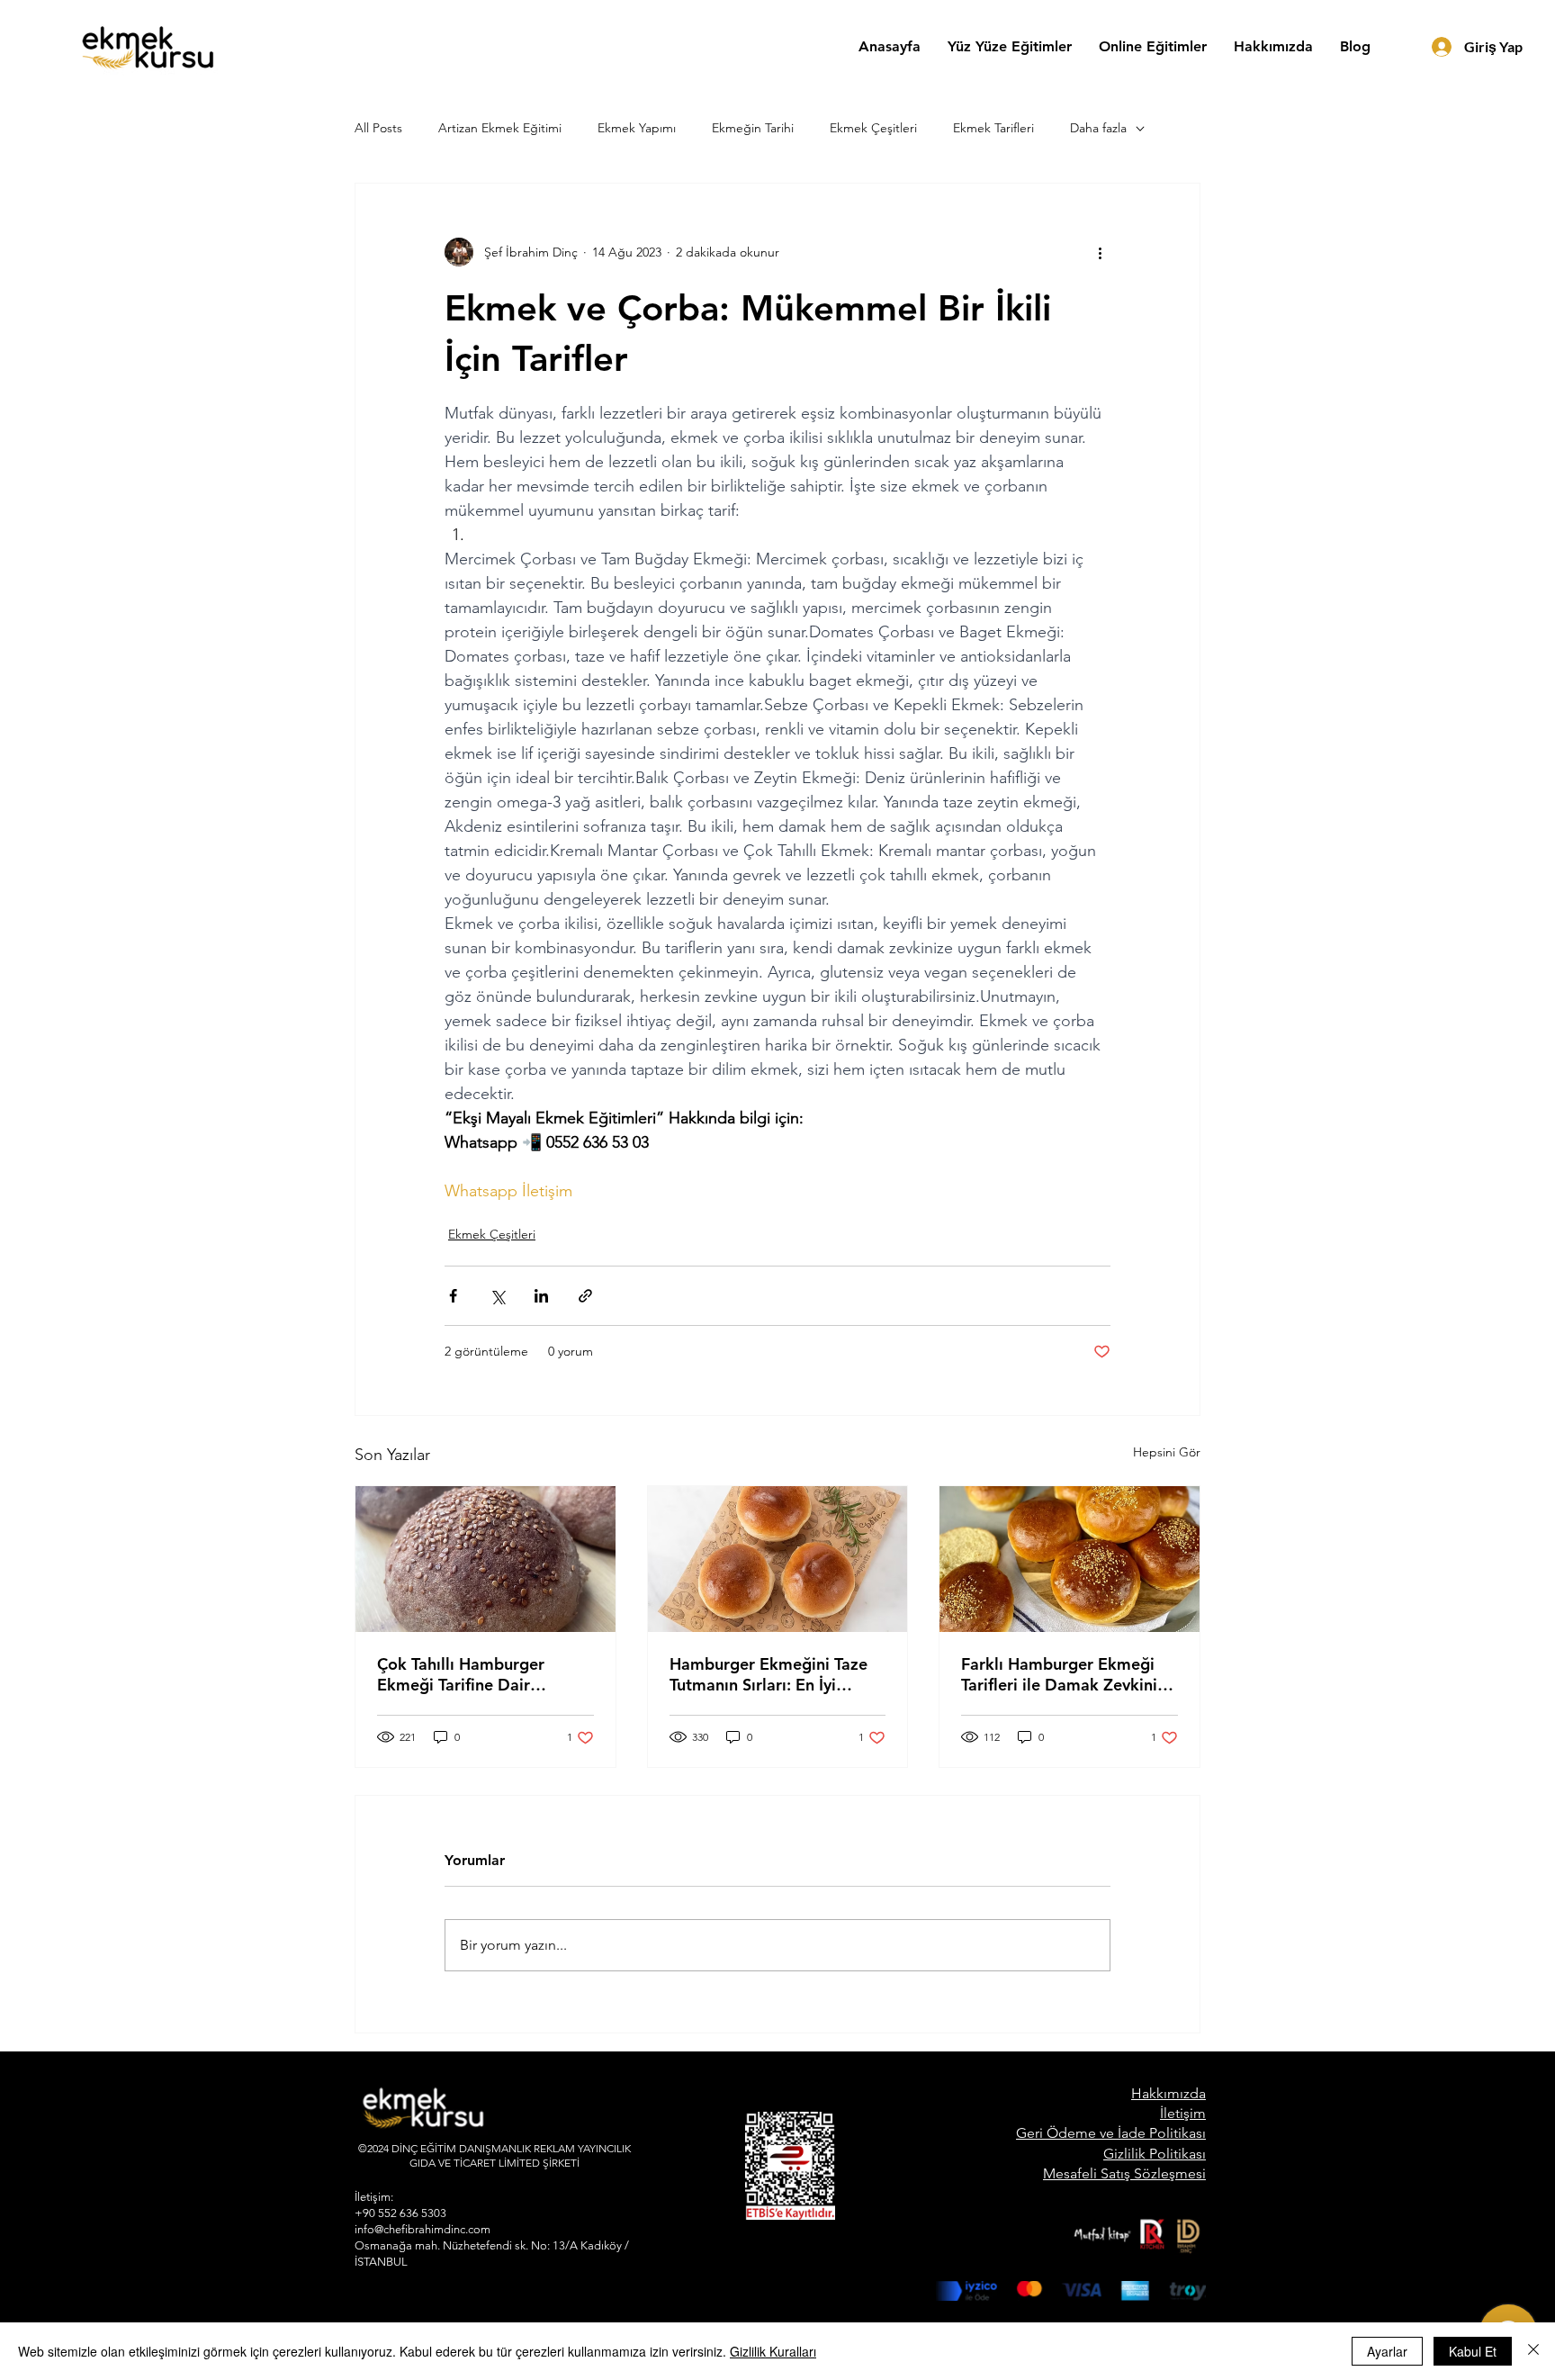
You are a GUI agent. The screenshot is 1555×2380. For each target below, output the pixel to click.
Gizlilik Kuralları (773, 2351)
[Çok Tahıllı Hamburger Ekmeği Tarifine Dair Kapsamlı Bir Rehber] (485, 1559)
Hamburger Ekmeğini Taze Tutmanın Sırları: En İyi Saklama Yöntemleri (769, 1674)
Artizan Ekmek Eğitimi (500, 128)
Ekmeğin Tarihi (753, 128)
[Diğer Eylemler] (1100, 252)
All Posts (378, 128)
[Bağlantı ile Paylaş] (585, 1296)
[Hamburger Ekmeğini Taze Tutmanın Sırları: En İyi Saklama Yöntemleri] (778, 1559)
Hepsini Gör (1167, 1452)
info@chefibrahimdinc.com (422, 2229)
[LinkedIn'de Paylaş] (541, 1296)
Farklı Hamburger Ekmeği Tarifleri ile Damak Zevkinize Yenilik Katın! (1068, 1674)
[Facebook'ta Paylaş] (453, 1296)
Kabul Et (1473, 2351)
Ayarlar (1387, 2351)
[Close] (1533, 2351)
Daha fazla (1098, 128)
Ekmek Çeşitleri (873, 128)
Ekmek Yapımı (637, 128)
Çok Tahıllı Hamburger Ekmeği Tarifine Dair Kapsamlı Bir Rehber (461, 1674)
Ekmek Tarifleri (993, 128)
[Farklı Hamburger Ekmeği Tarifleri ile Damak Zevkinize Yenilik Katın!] (1070, 1559)
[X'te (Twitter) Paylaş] (497, 1296)
